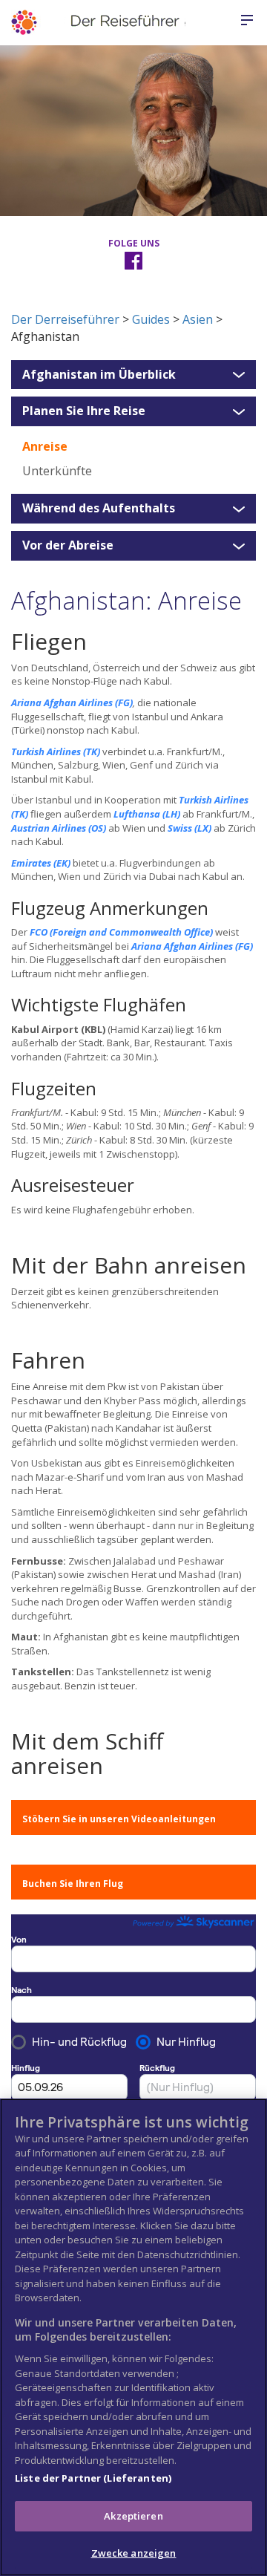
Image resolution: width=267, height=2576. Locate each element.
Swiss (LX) (189, 828)
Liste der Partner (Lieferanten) (93, 2478)
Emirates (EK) (41, 863)
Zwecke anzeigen (134, 2553)
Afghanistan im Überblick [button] (99, 375)
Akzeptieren (133, 2516)
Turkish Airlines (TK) (56, 751)
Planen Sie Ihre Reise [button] (84, 411)
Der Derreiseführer (65, 319)
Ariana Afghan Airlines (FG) (72, 702)
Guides (151, 319)
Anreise (45, 446)
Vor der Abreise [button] (68, 546)
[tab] (133, 375)
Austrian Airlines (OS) (59, 828)
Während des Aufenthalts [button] (99, 509)
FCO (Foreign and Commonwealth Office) (121, 932)
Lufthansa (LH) (147, 814)
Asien (198, 319)
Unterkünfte (57, 471)
